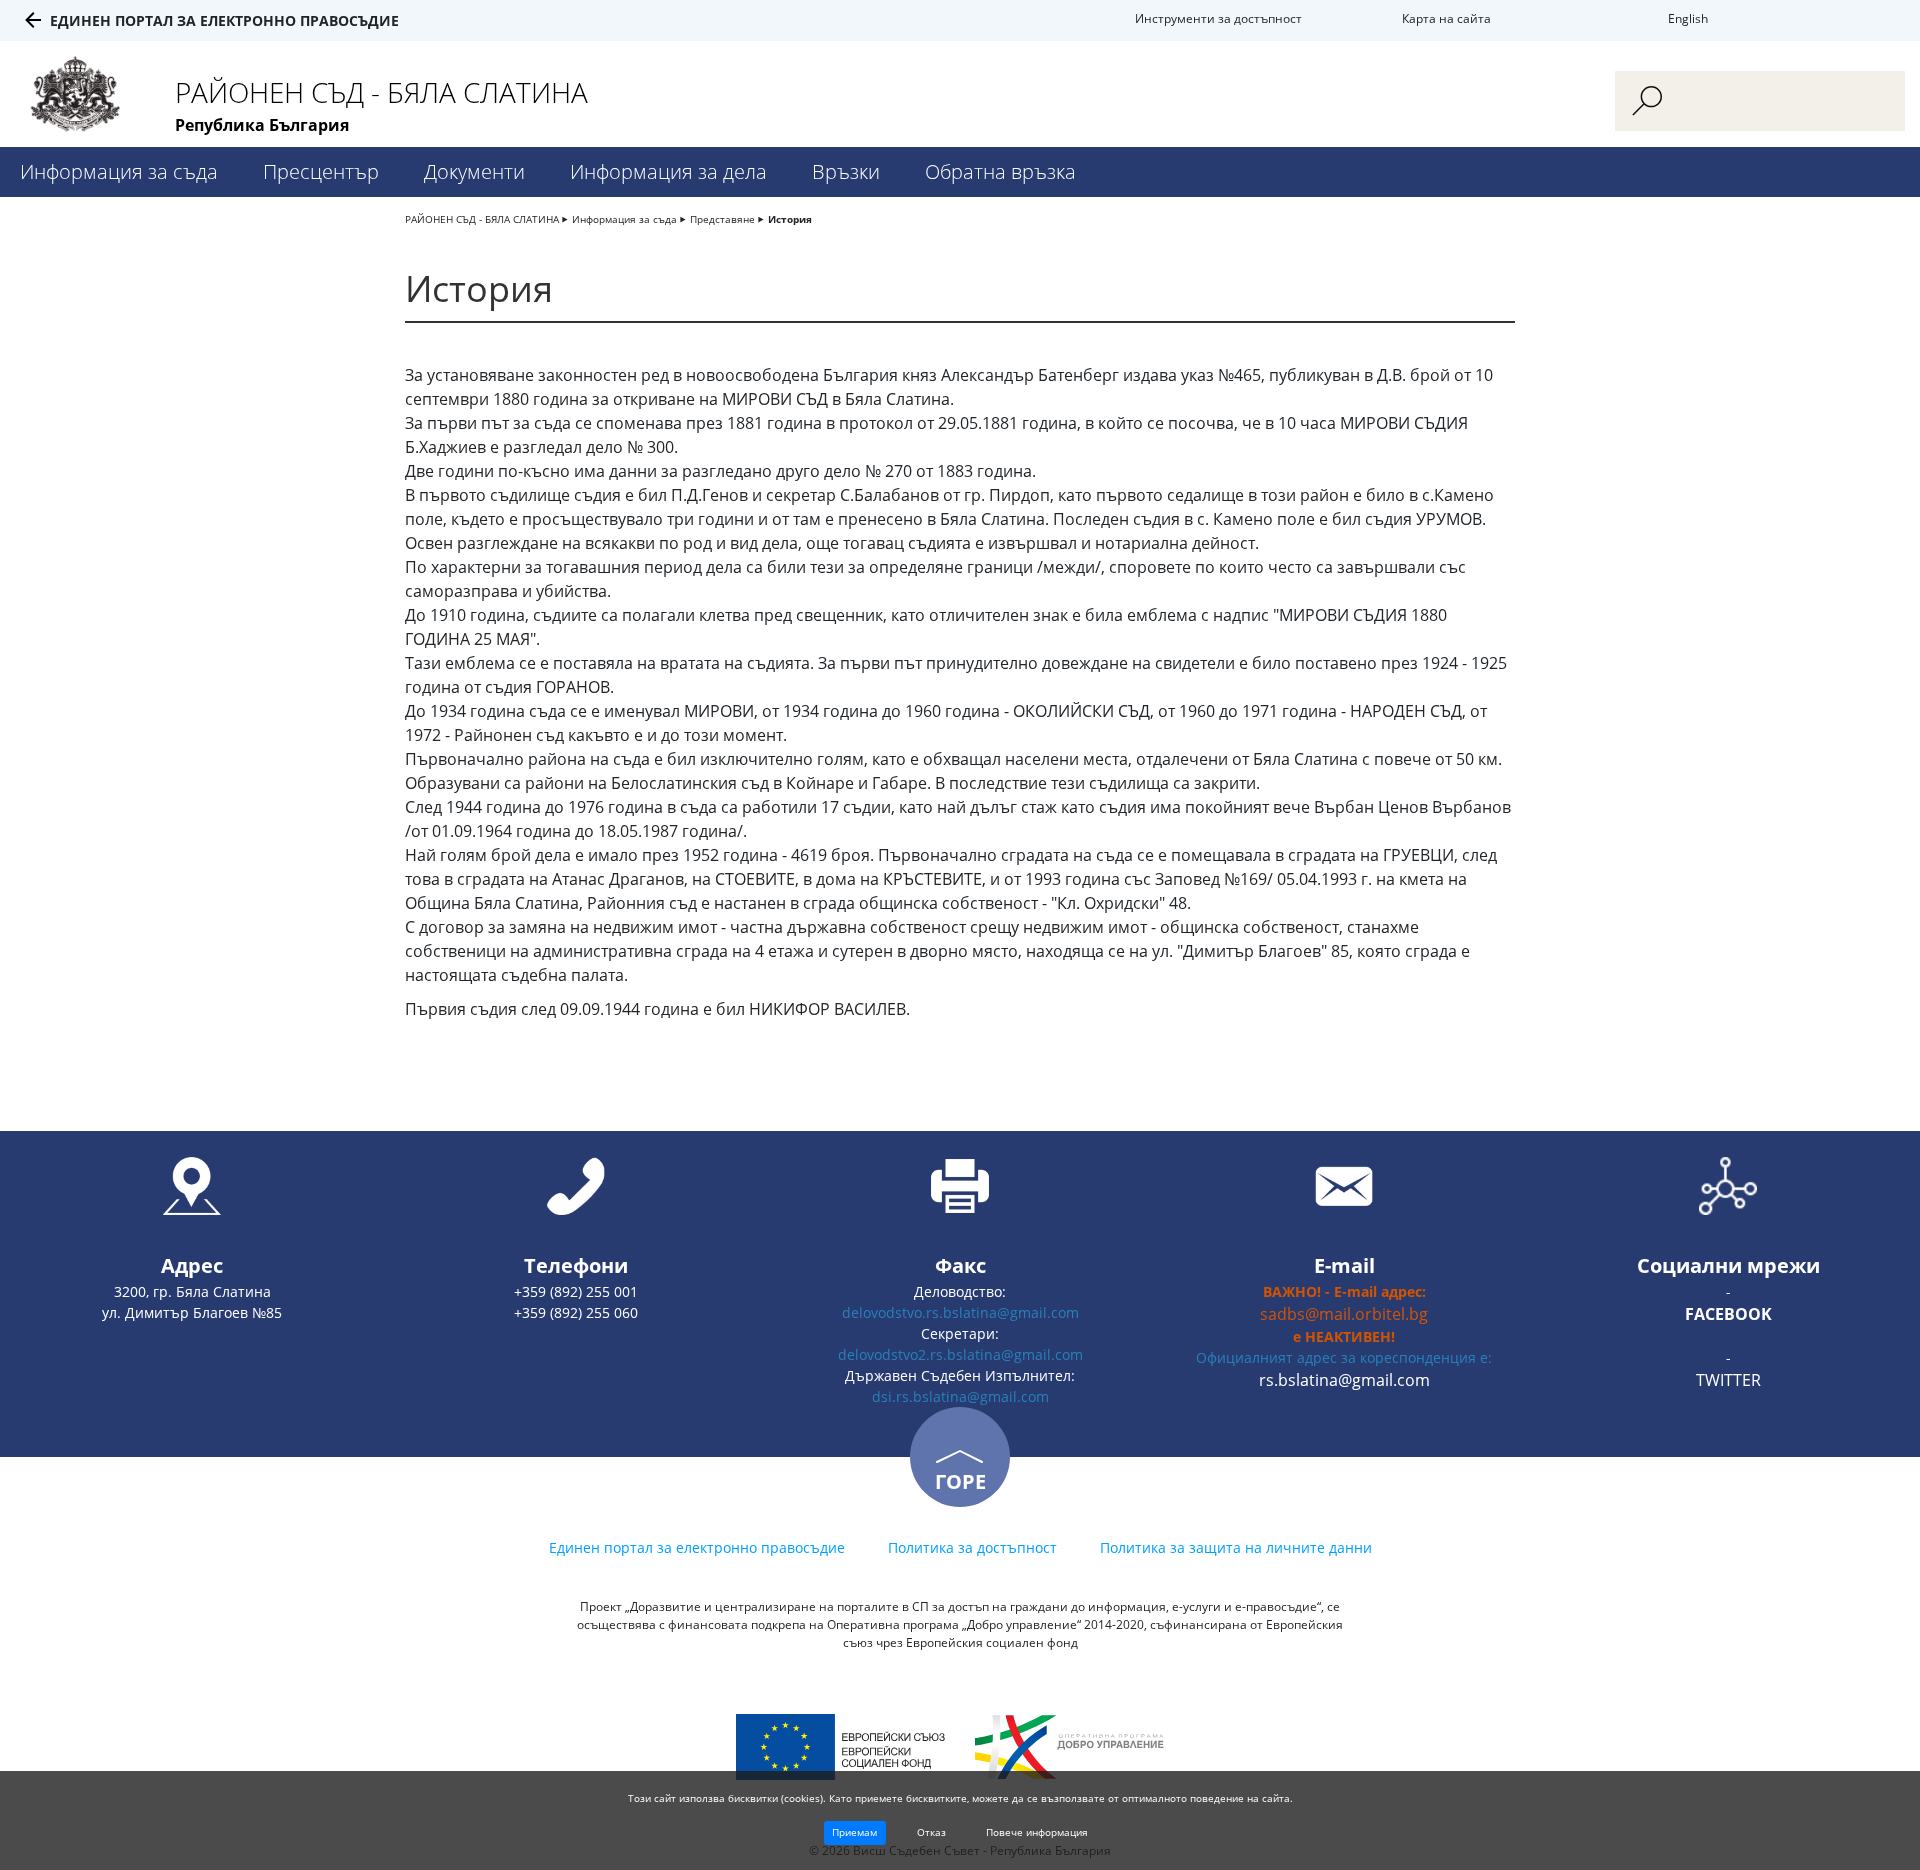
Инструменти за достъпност (1218, 18)
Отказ (931, 1832)
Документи (474, 171)
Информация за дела (668, 171)
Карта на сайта (1446, 18)
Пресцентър (321, 171)
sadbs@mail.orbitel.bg (1344, 1314)
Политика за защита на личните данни (1236, 1547)
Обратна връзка (1000, 171)
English (1688, 18)
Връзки (846, 171)
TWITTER (1728, 1380)
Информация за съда (119, 171)
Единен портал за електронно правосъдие (224, 20)
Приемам (854, 1832)
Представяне (722, 219)
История (790, 219)
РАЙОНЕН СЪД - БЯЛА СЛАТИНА (482, 219)
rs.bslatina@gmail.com (1344, 1380)
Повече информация (1037, 1832)
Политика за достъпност (972, 1547)
